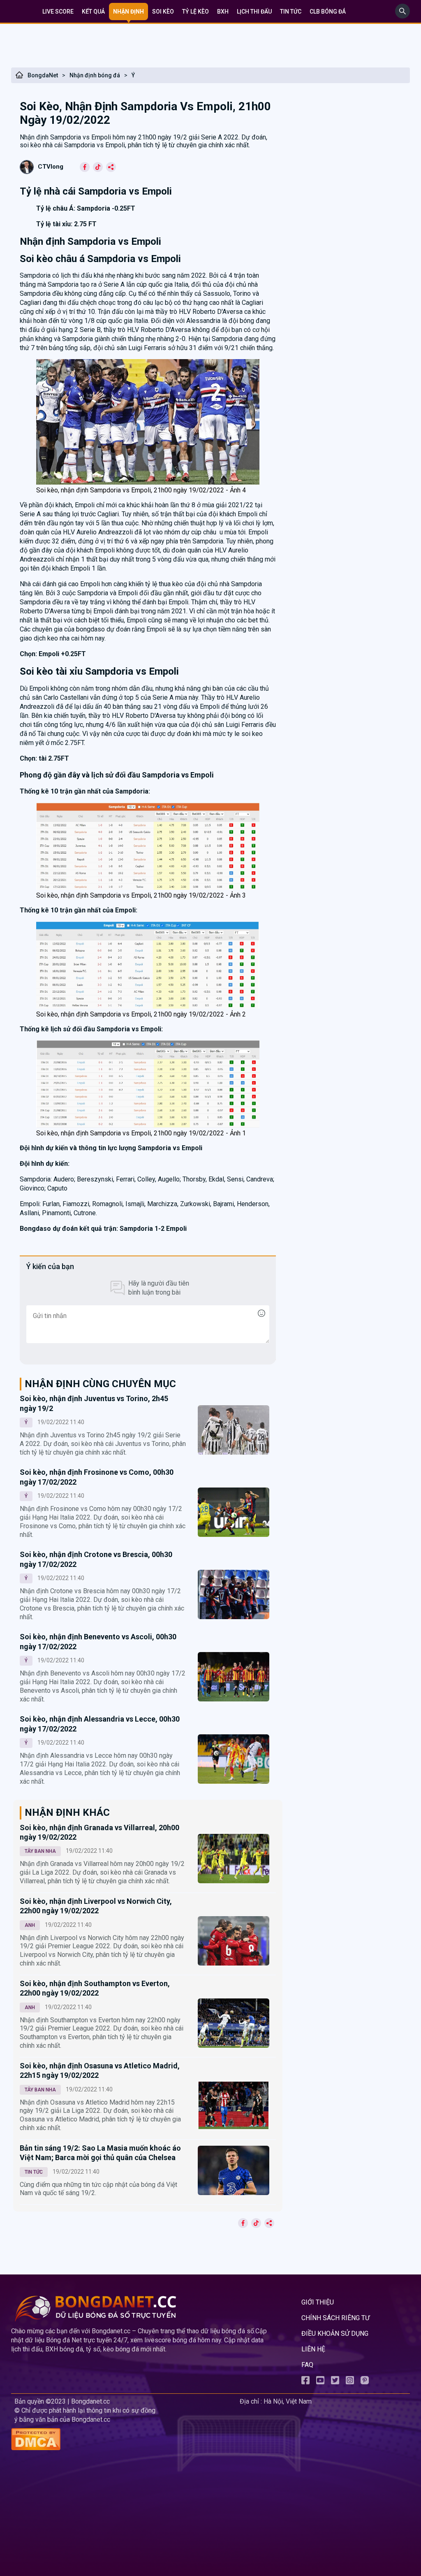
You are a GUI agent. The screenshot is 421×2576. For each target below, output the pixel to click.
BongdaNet (43, 75)
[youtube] (320, 2382)
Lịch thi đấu (254, 12)
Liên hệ (313, 2349)
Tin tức (291, 12)
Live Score (58, 12)
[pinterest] (365, 2382)
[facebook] (305, 2382)
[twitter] (335, 2382)
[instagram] (350, 2382)
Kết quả (93, 12)
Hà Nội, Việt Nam (288, 2401)
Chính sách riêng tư (335, 2318)
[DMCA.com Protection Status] (124, 2440)
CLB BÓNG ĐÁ (328, 12)
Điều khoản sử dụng (335, 2333)
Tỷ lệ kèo (195, 12)
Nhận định (128, 12)
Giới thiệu (318, 2302)
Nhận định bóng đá (95, 75)
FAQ (307, 2365)
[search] (402, 16)
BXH (223, 12)
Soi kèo (163, 12)
